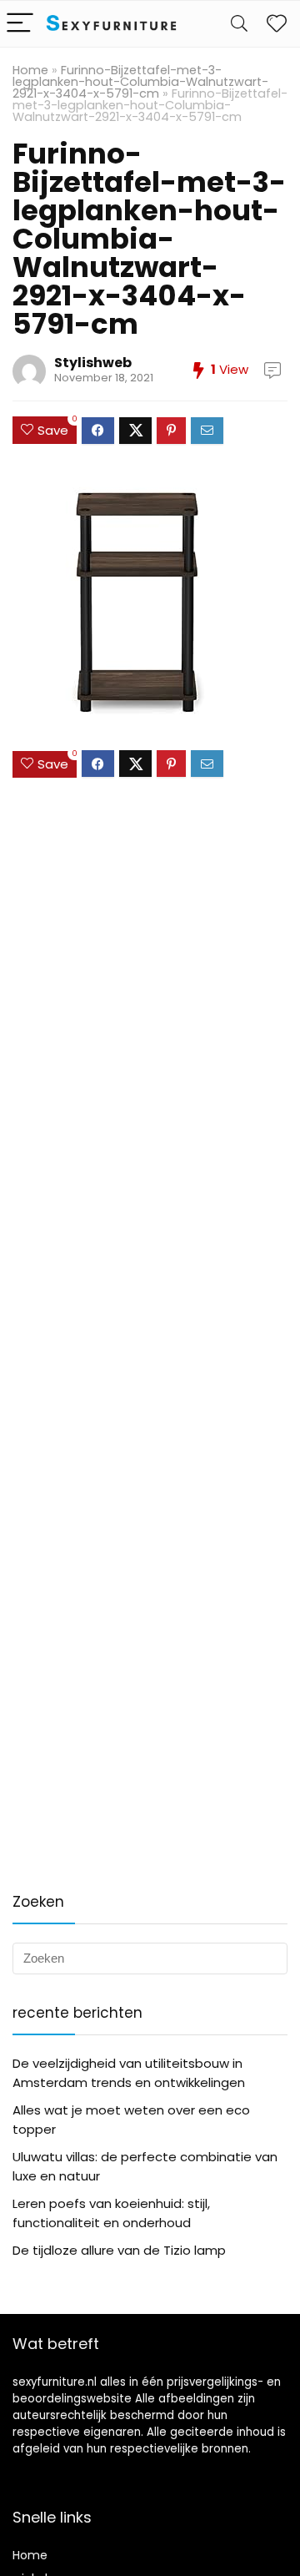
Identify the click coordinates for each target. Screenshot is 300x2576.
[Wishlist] (277, 24)
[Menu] (20, 24)
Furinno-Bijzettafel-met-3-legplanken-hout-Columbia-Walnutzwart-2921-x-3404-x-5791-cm (140, 82)
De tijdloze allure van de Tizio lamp (119, 2250)
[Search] (239, 24)
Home (30, 70)
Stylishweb (93, 363)
